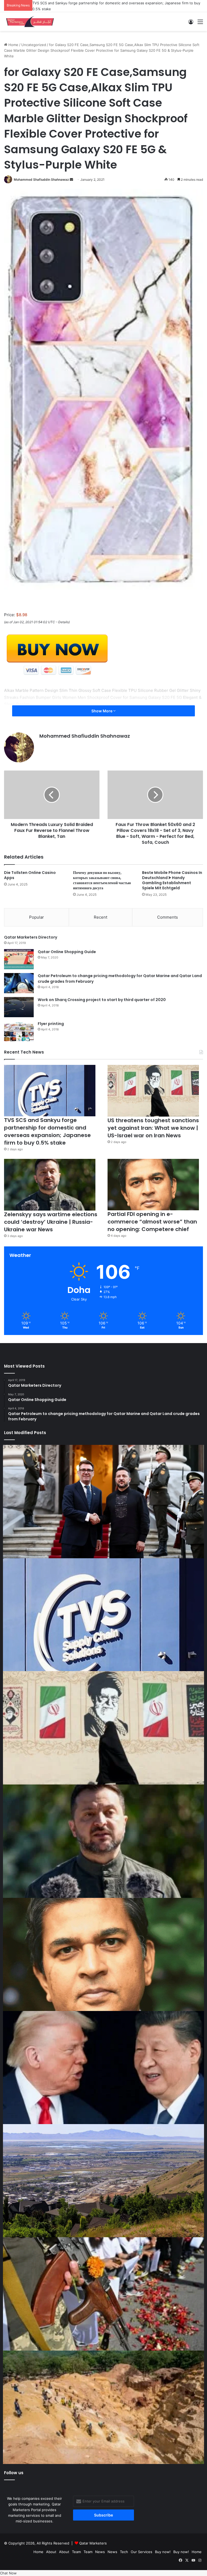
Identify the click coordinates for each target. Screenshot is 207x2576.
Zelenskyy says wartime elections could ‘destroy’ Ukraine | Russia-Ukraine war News (51, 1221)
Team (76, 2551)
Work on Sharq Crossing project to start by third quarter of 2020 (102, 999)
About (51, 2551)
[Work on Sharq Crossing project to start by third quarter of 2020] (19, 1006)
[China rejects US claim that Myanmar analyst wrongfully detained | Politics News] (103, 2066)
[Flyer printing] (19, 1030)
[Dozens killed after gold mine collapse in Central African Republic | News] (103, 2406)
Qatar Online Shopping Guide (67, 951)
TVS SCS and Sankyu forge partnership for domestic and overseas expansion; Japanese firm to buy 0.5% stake (47, 1130)
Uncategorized (34, 44)
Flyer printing (51, 1023)
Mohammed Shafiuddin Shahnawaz (41, 178)
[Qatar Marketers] (30, 20)
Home (13, 44)
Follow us (14, 2472)
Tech (124, 2551)
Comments (168, 916)
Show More (102, 710)
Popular (37, 916)
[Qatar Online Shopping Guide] (19, 958)
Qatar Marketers (93, 2542)
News (100, 2551)
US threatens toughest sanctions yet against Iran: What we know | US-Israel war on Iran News (112, 3)
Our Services (142, 2551)
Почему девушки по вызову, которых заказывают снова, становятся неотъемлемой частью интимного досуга (102, 879)
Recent (101, 916)
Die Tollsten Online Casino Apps (30, 874)
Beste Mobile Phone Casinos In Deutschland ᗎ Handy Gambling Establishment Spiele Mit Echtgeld (172, 879)
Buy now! (163, 2551)
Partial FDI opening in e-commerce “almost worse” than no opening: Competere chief (152, 1221)
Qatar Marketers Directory (31, 936)
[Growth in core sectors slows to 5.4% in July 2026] (103, 2180)
